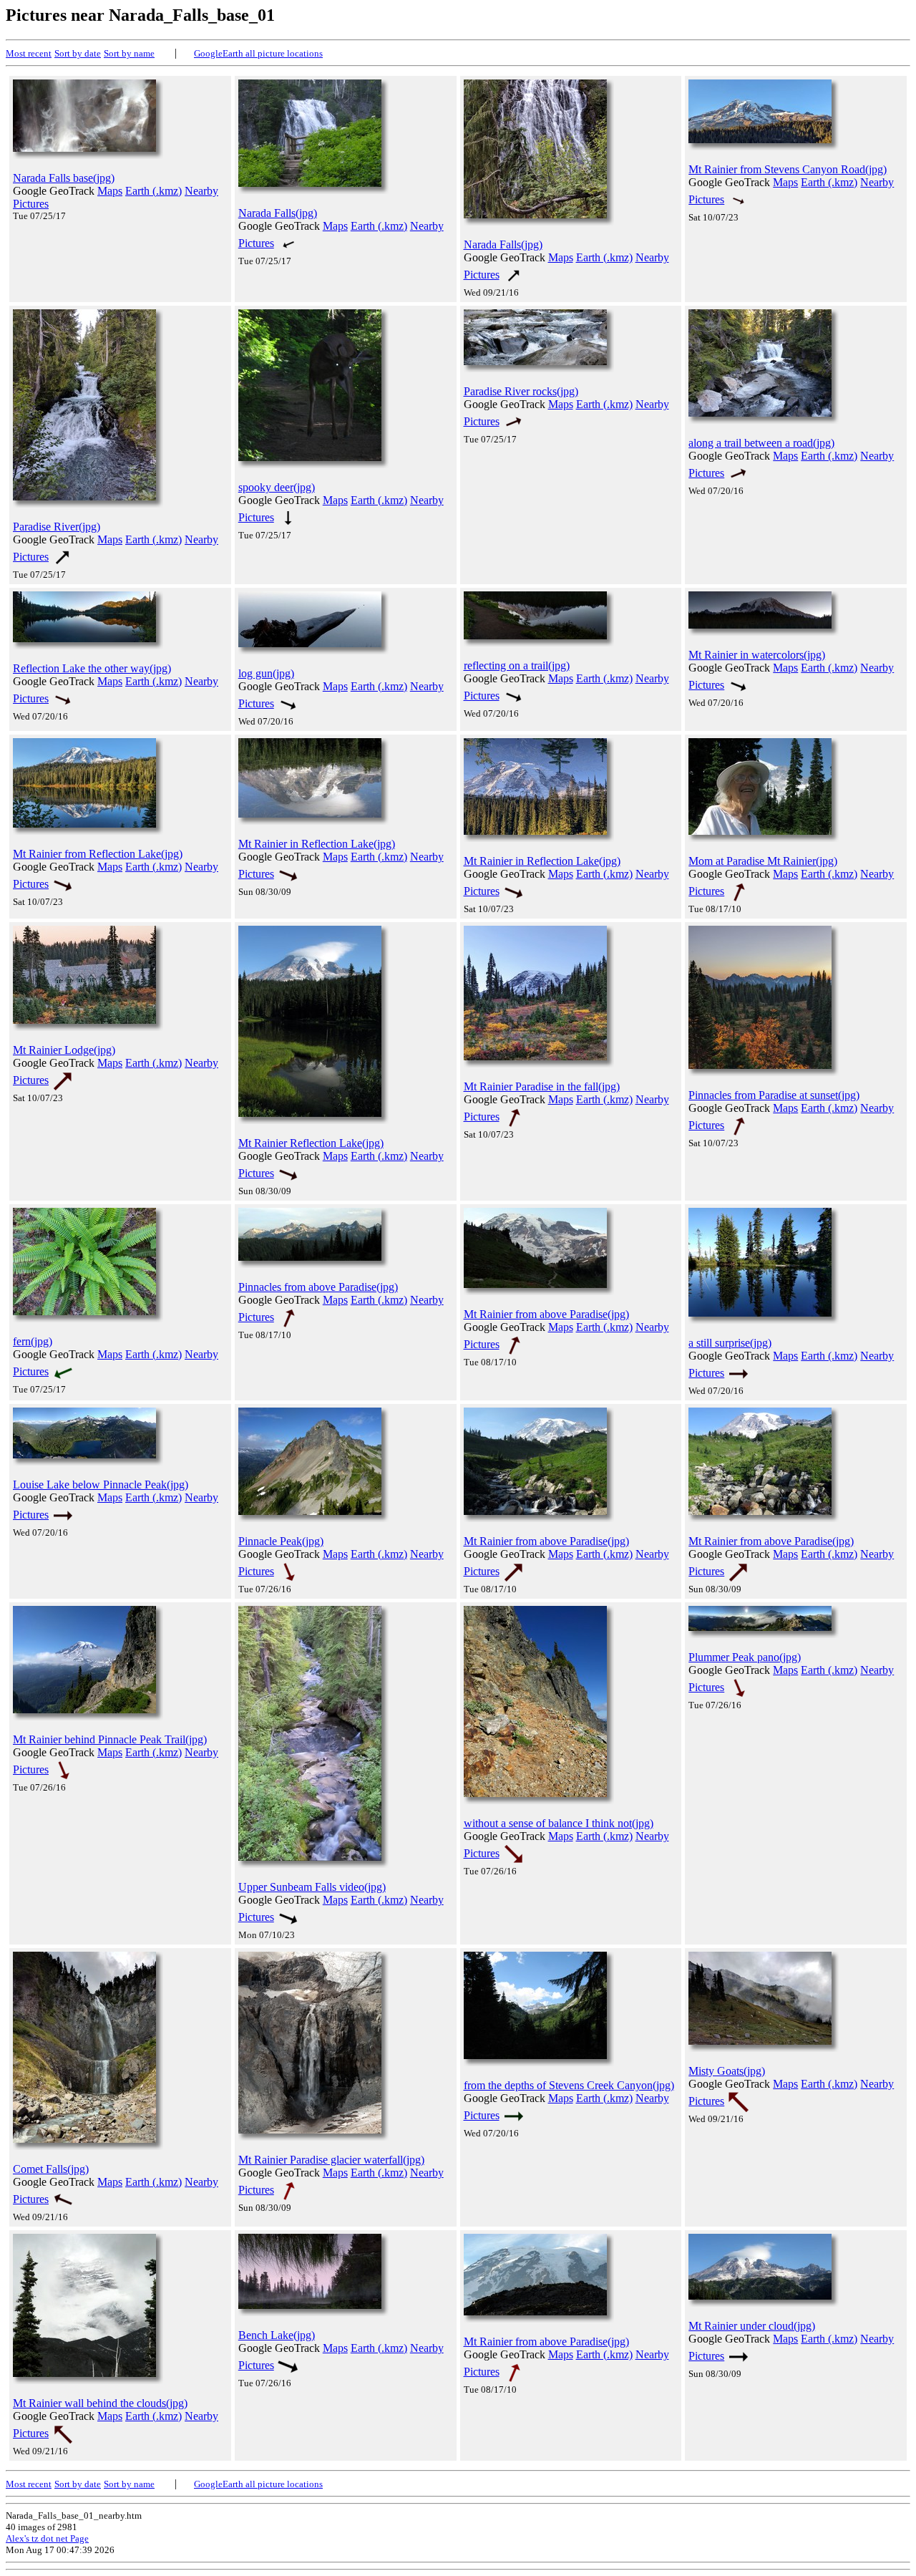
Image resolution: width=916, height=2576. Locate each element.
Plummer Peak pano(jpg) (745, 1657)
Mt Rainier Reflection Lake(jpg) (311, 1143)
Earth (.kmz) (154, 191)
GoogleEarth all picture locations (258, 53)
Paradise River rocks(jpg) (521, 391)
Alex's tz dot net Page (47, 2538)
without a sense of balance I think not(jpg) (559, 1823)
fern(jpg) (33, 1341)
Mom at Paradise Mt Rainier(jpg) (763, 861)
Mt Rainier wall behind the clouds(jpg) (100, 2403)
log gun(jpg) (266, 673)
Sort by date (78, 53)
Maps (110, 191)
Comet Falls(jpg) (51, 2169)
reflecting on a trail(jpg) (517, 665)
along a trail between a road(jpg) (761, 443)
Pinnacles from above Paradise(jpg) (318, 1287)
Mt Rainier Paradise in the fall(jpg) (542, 1086)
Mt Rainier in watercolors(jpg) (757, 655)
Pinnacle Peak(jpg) (281, 1541)
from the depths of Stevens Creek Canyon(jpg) (569, 2085)
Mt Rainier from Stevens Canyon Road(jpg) (788, 169)
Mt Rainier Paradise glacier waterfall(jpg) (331, 2160)
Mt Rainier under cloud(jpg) (752, 2326)
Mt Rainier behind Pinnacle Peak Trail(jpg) (110, 1739)
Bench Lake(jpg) (277, 2335)
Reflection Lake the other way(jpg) (92, 668)
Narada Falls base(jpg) (64, 178)
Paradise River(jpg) (57, 527)
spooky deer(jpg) (277, 487)
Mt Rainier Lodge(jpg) (64, 1050)
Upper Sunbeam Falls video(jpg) (312, 1887)
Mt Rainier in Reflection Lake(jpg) (317, 844)
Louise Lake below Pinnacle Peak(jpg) (101, 1485)
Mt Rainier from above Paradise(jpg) (546, 1314)
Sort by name (129, 53)
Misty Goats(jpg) (727, 2071)
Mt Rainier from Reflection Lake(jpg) (98, 854)
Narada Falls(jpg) (278, 213)
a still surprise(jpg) (730, 1343)
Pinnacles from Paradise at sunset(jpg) (774, 1095)
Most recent (29, 53)
